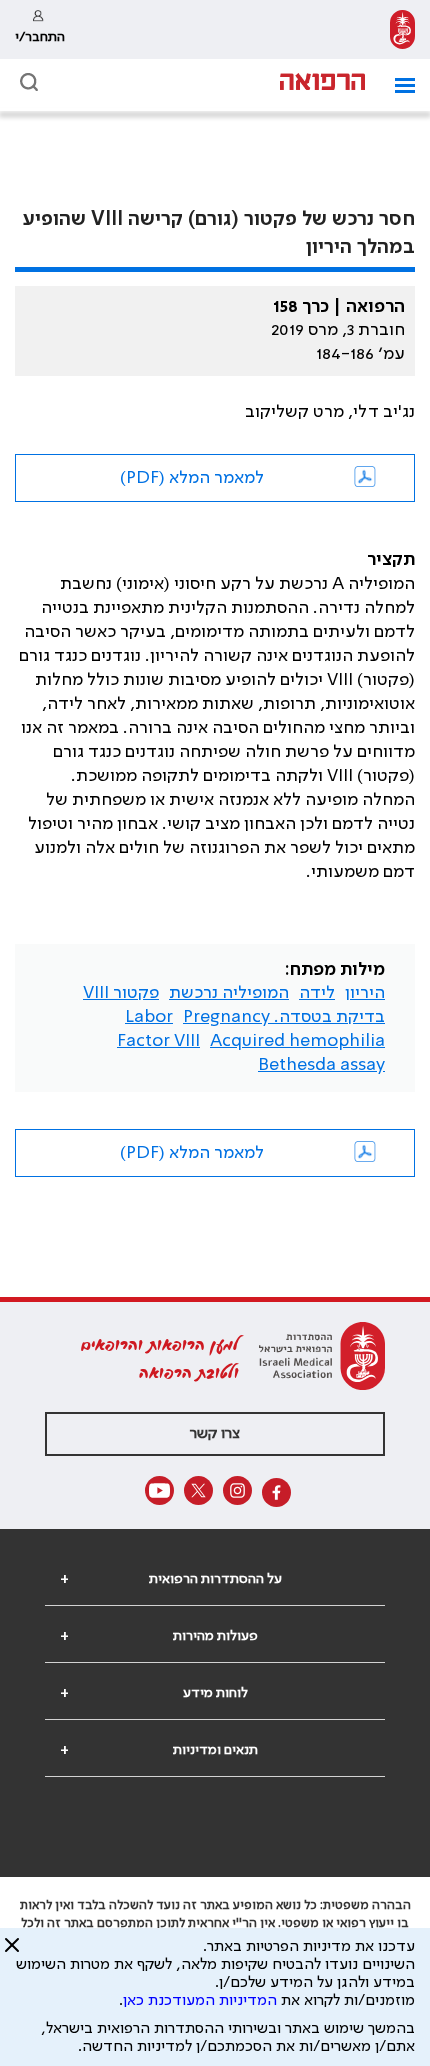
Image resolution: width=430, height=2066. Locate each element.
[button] (397, 85)
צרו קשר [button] (215, 1434)
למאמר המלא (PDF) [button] (192, 478)
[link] (402, 29)
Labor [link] (149, 1017)
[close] (12, 1953)
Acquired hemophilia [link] (297, 1041)
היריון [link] (365, 993)
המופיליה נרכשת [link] (229, 993)
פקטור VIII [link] (121, 993)
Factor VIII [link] (158, 1041)
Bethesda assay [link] (321, 1065)
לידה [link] (317, 993)
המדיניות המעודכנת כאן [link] (200, 2001)
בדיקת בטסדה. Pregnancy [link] (284, 1017)
